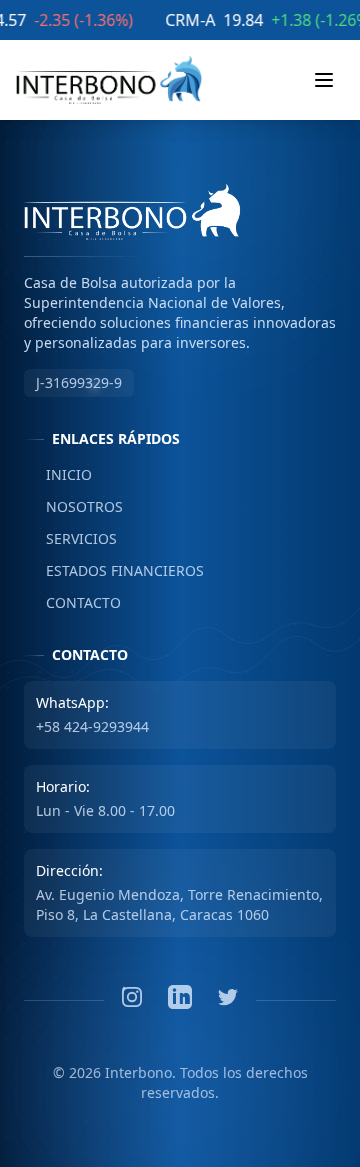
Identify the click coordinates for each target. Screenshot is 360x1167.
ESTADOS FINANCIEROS (114, 570)
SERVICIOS (70, 538)
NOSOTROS (73, 506)
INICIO (58, 474)
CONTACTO (72, 602)
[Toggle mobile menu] (324, 80)
